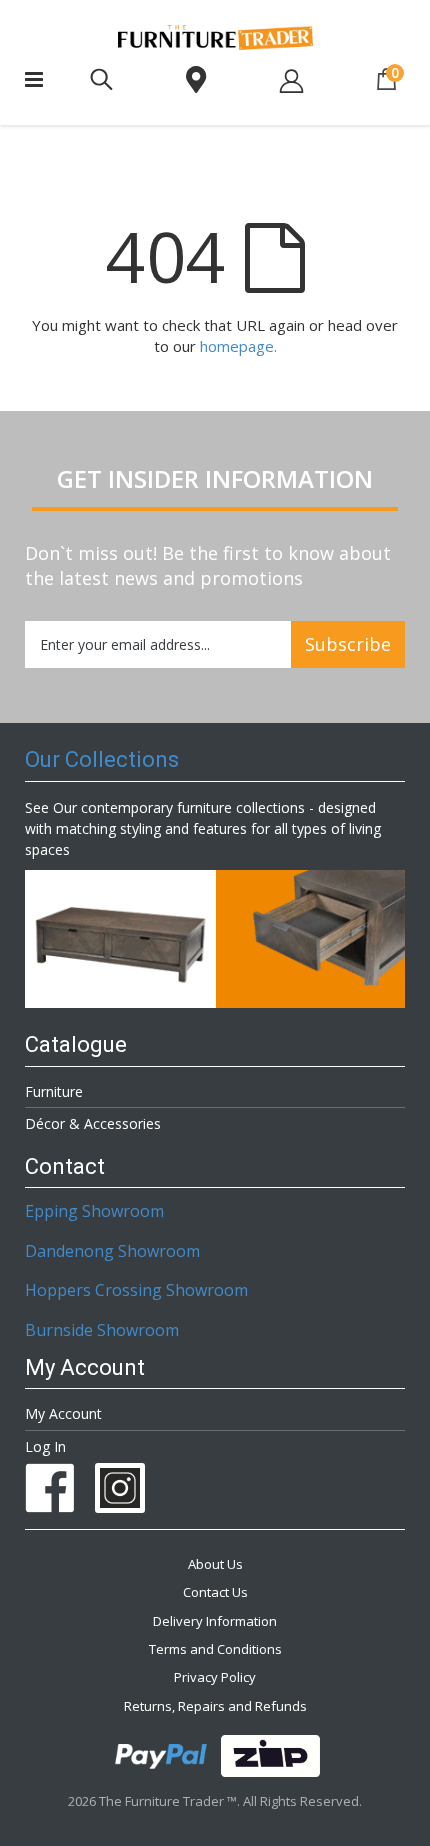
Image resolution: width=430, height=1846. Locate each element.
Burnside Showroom (102, 1330)
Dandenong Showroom (112, 1251)
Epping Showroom (94, 1211)
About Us (215, 1564)
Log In (45, 1446)
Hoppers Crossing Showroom (136, 1290)
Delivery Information (215, 1621)
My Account (63, 1413)
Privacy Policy (215, 1677)
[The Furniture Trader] (215, 37)
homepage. (238, 346)
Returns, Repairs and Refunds (215, 1706)
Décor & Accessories (93, 1123)
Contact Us (215, 1592)
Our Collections (102, 759)
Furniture (54, 1091)
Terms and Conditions (215, 1649)
